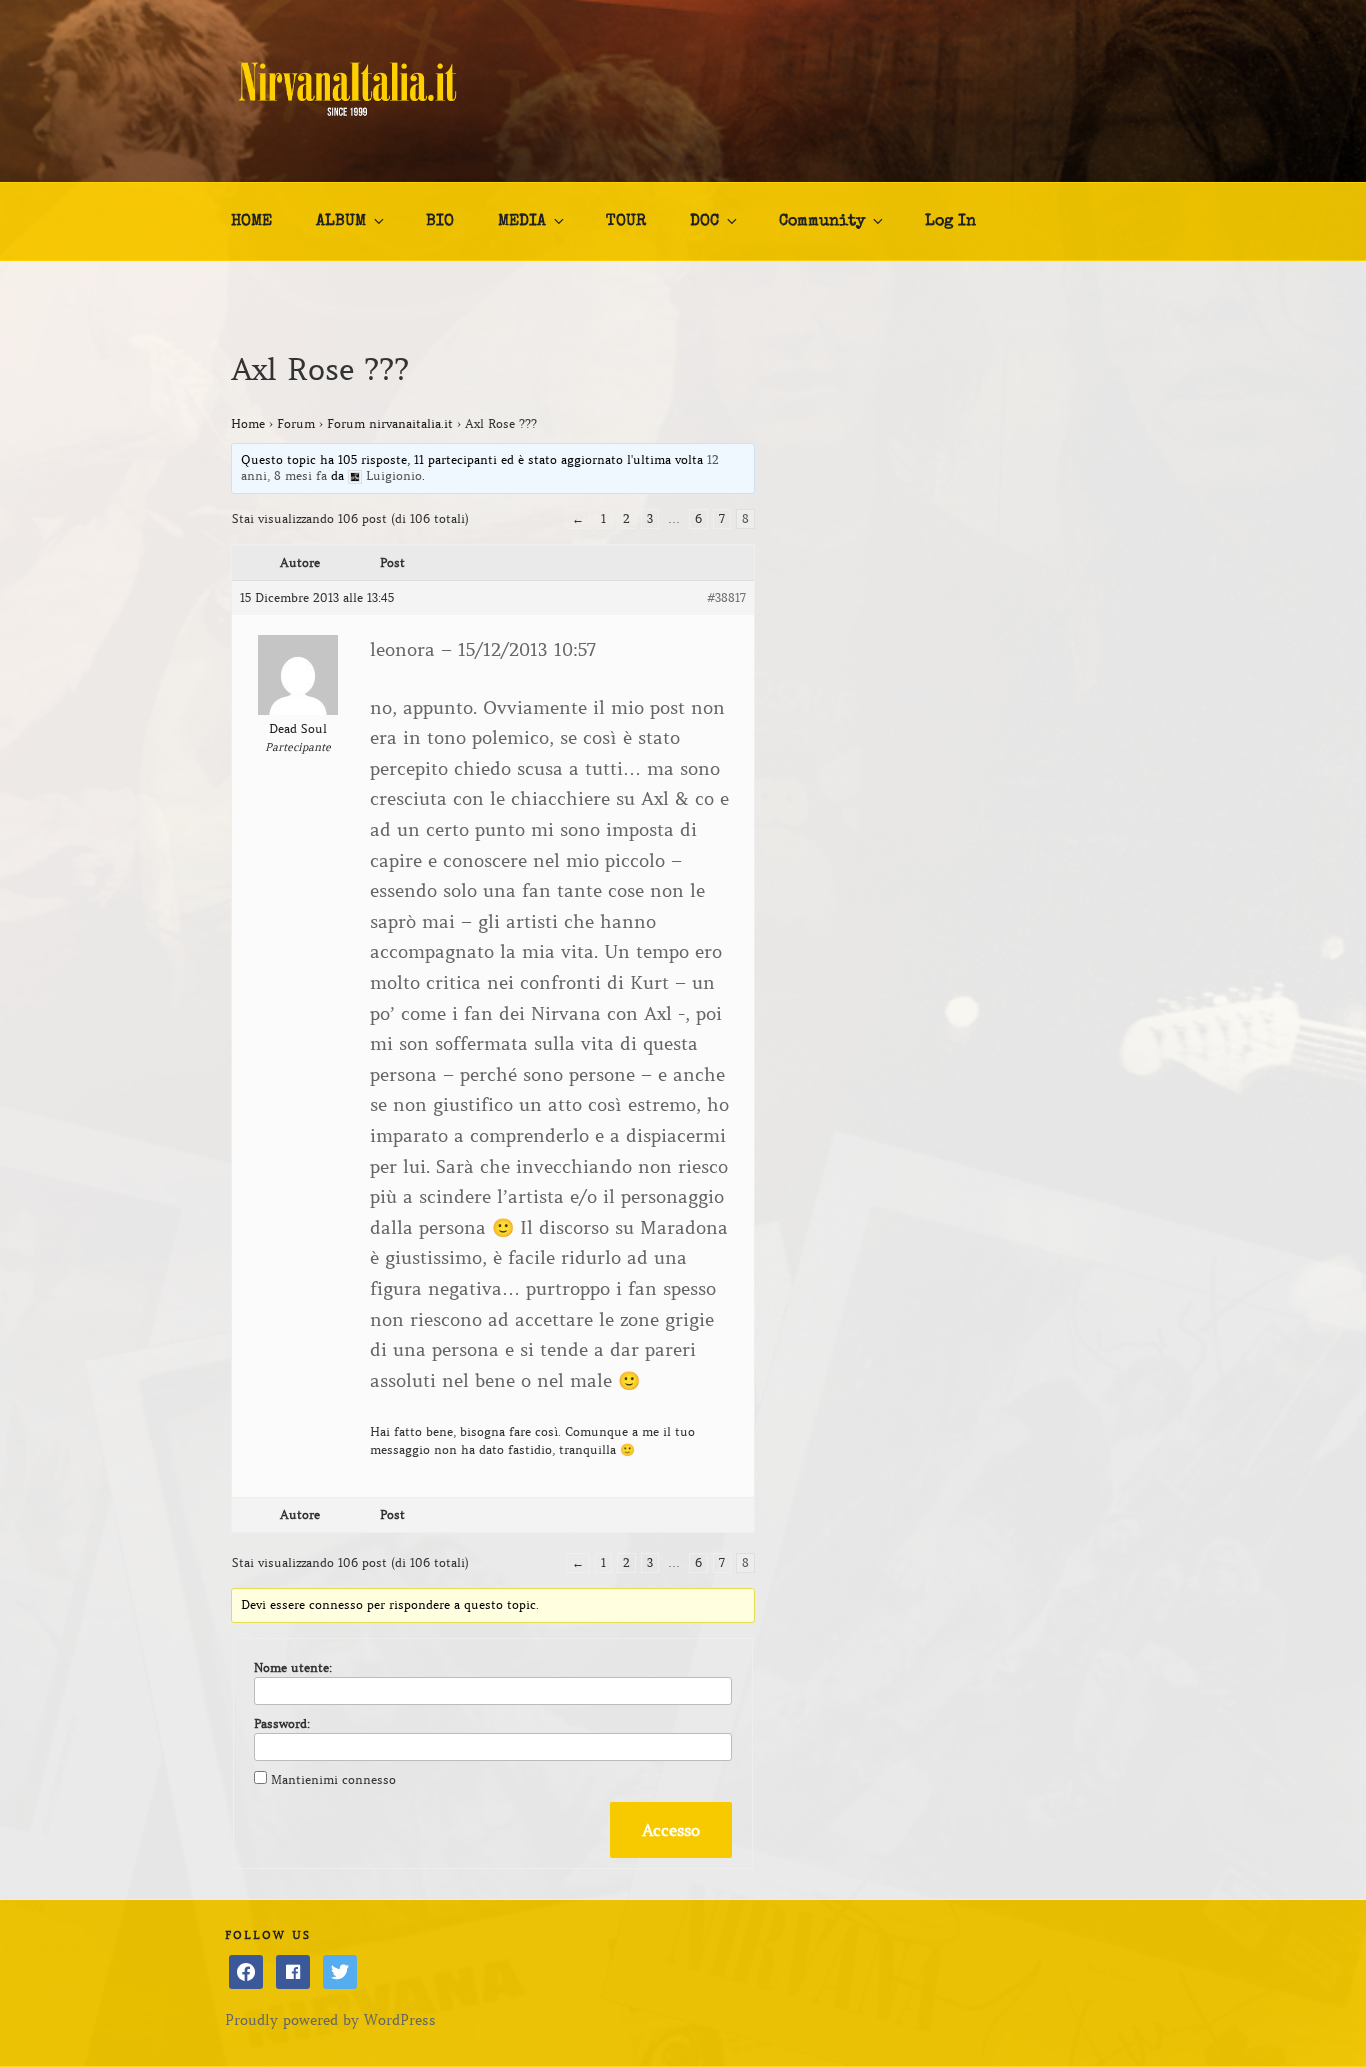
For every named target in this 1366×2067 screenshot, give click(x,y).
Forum (296, 423)
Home (248, 423)
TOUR (626, 222)
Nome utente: (293, 1667)
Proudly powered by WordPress (330, 2020)
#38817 (726, 597)
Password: (282, 1723)
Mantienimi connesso (333, 1779)
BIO (440, 222)
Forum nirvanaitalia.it (390, 423)
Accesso (671, 1830)
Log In (950, 222)
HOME (251, 222)
